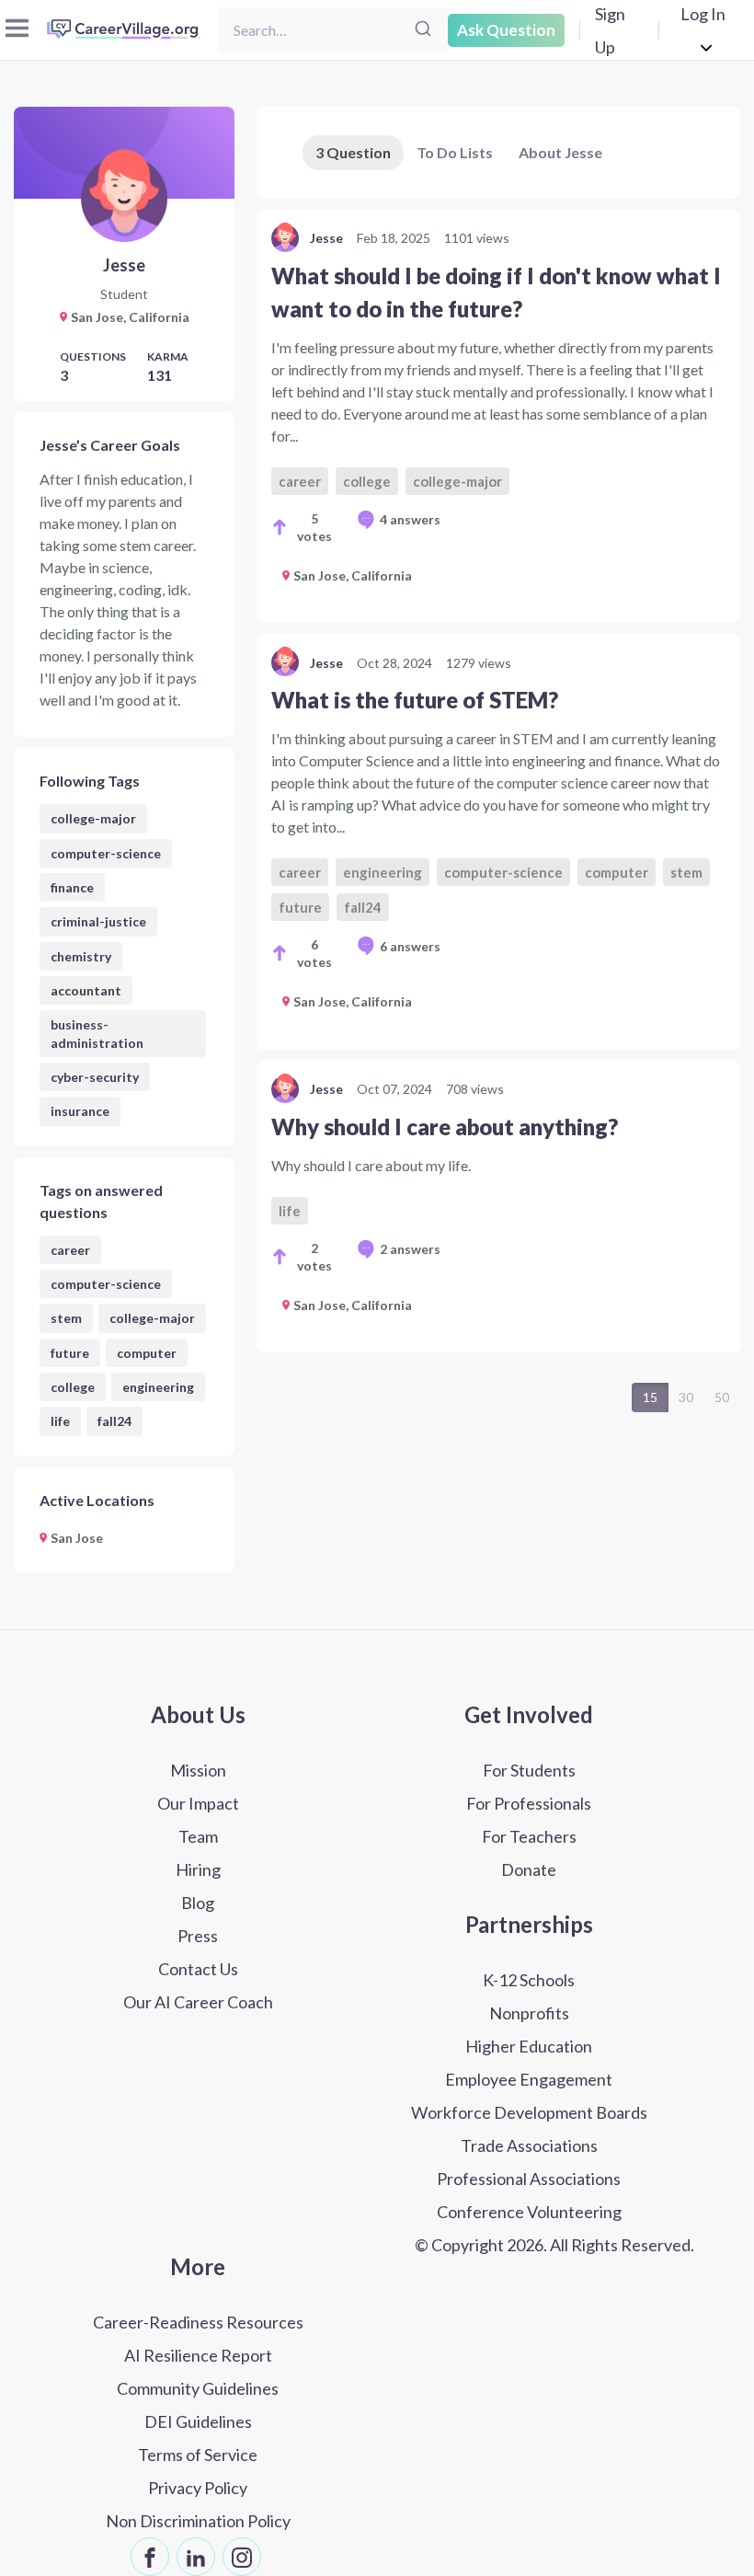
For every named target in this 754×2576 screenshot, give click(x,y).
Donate (529, 1869)
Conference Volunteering (529, 2212)
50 (722, 1397)
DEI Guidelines (198, 2421)
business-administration (97, 1033)
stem (66, 1318)
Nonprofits (529, 2013)
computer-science (106, 853)
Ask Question (506, 30)
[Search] (423, 30)
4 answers (410, 519)
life (60, 1421)
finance (72, 887)
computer (147, 1353)
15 (650, 1397)
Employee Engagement (529, 2079)
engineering (158, 1387)
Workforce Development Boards (529, 2112)
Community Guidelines (198, 2388)
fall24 (114, 1421)
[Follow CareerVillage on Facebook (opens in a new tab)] (150, 2557)
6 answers (410, 946)
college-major (93, 818)
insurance (80, 1111)
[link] (498, 416)
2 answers (410, 1249)
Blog (198, 1903)
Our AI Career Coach (198, 2002)
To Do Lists (455, 152)
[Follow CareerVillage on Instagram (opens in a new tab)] (242, 2557)
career (70, 1250)
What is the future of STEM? (415, 700)
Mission (198, 1770)
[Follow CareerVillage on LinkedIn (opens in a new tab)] (196, 2557)
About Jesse (560, 152)
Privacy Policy (198, 2488)
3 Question (353, 152)
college (73, 1387)
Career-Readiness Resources (198, 2322)
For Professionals (529, 1803)
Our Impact (198, 1803)
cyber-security (95, 1077)
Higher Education (529, 2046)
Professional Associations (529, 2179)
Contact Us (198, 1969)
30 (686, 1397)
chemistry (81, 956)
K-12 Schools (529, 1980)
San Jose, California (353, 575)
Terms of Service (198, 2455)
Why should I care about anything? (445, 1127)
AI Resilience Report (198, 2355)
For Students (529, 1770)
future (70, 1353)
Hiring (198, 1869)
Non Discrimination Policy (198, 2521)
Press (198, 1936)
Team (198, 1836)
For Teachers (529, 1836)
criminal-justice (98, 921)
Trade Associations (529, 2145)
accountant (86, 990)
